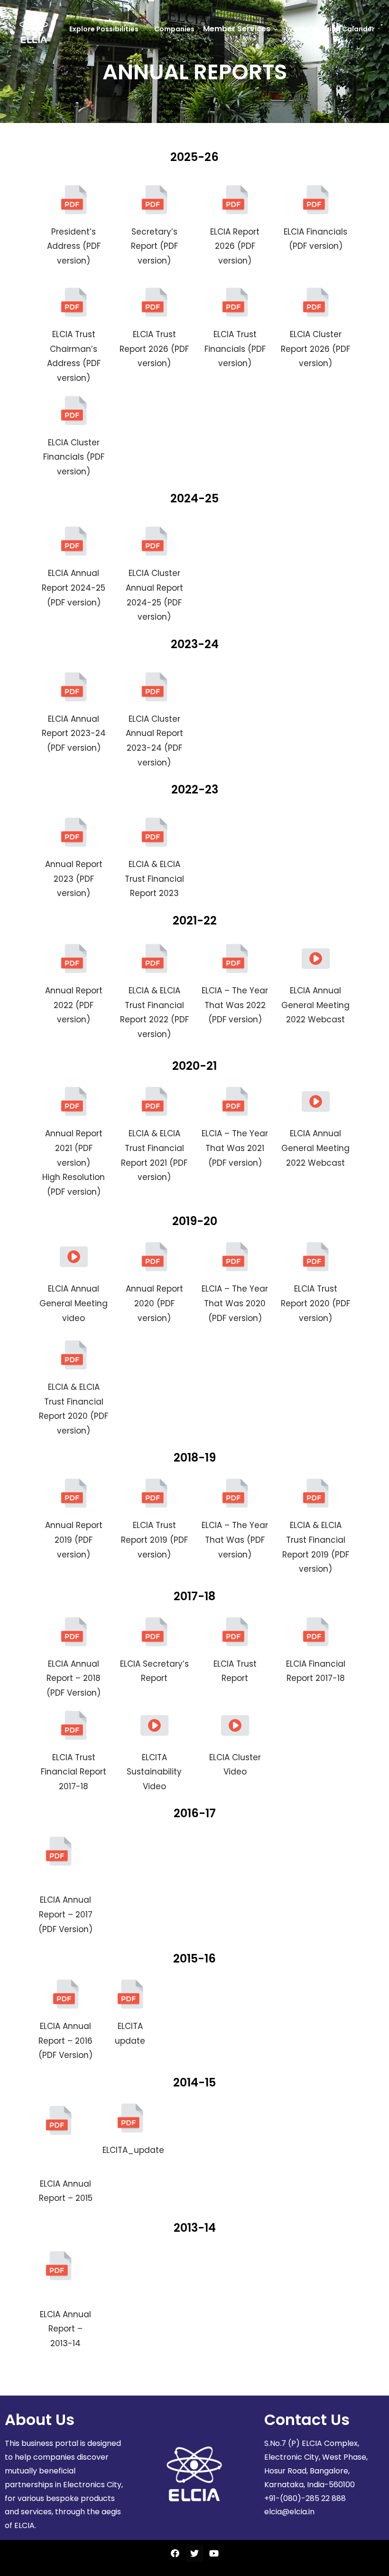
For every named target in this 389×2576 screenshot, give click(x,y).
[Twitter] (194, 2553)
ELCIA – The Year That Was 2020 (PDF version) (235, 1303)
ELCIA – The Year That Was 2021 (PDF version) (235, 1148)
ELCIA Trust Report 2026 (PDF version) (154, 349)
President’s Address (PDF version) (74, 246)
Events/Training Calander (330, 29)
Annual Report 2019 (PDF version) (74, 1540)
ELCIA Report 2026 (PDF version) (235, 246)
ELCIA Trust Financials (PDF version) (235, 349)
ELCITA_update (133, 2150)
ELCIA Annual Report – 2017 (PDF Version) (65, 1914)
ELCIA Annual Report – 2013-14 (65, 2329)
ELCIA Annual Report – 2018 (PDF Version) (74, 1678)
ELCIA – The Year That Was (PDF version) (235, 1540)
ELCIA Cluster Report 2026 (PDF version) (315, 349)
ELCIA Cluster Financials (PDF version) (74, 457)
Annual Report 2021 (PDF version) (74, 1148)
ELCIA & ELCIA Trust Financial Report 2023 (154, 879)
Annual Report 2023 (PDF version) (74, 879)
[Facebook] (175, 2553)
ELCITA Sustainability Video (154, 1772)
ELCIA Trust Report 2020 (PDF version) (315, 1303)
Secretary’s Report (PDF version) (154, 246)
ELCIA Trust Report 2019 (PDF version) (154, 1540)
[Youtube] (214, 2553)
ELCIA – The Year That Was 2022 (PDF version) (235, 1005)
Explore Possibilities (104, 29)
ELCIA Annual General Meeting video (74, 1303)
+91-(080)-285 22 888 (305, 2498)
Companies (174, 29)
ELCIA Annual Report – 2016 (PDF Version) (65, 2041)
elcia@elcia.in (289, 2512)
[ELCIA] (34, 29)
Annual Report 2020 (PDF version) (154, 1303)
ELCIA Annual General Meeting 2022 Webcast (315, 1005)
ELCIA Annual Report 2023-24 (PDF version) (74, 733)
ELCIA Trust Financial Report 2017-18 (74, 1772)
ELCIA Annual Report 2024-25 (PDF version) (74, 588)
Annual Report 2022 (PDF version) (74, 1005)
